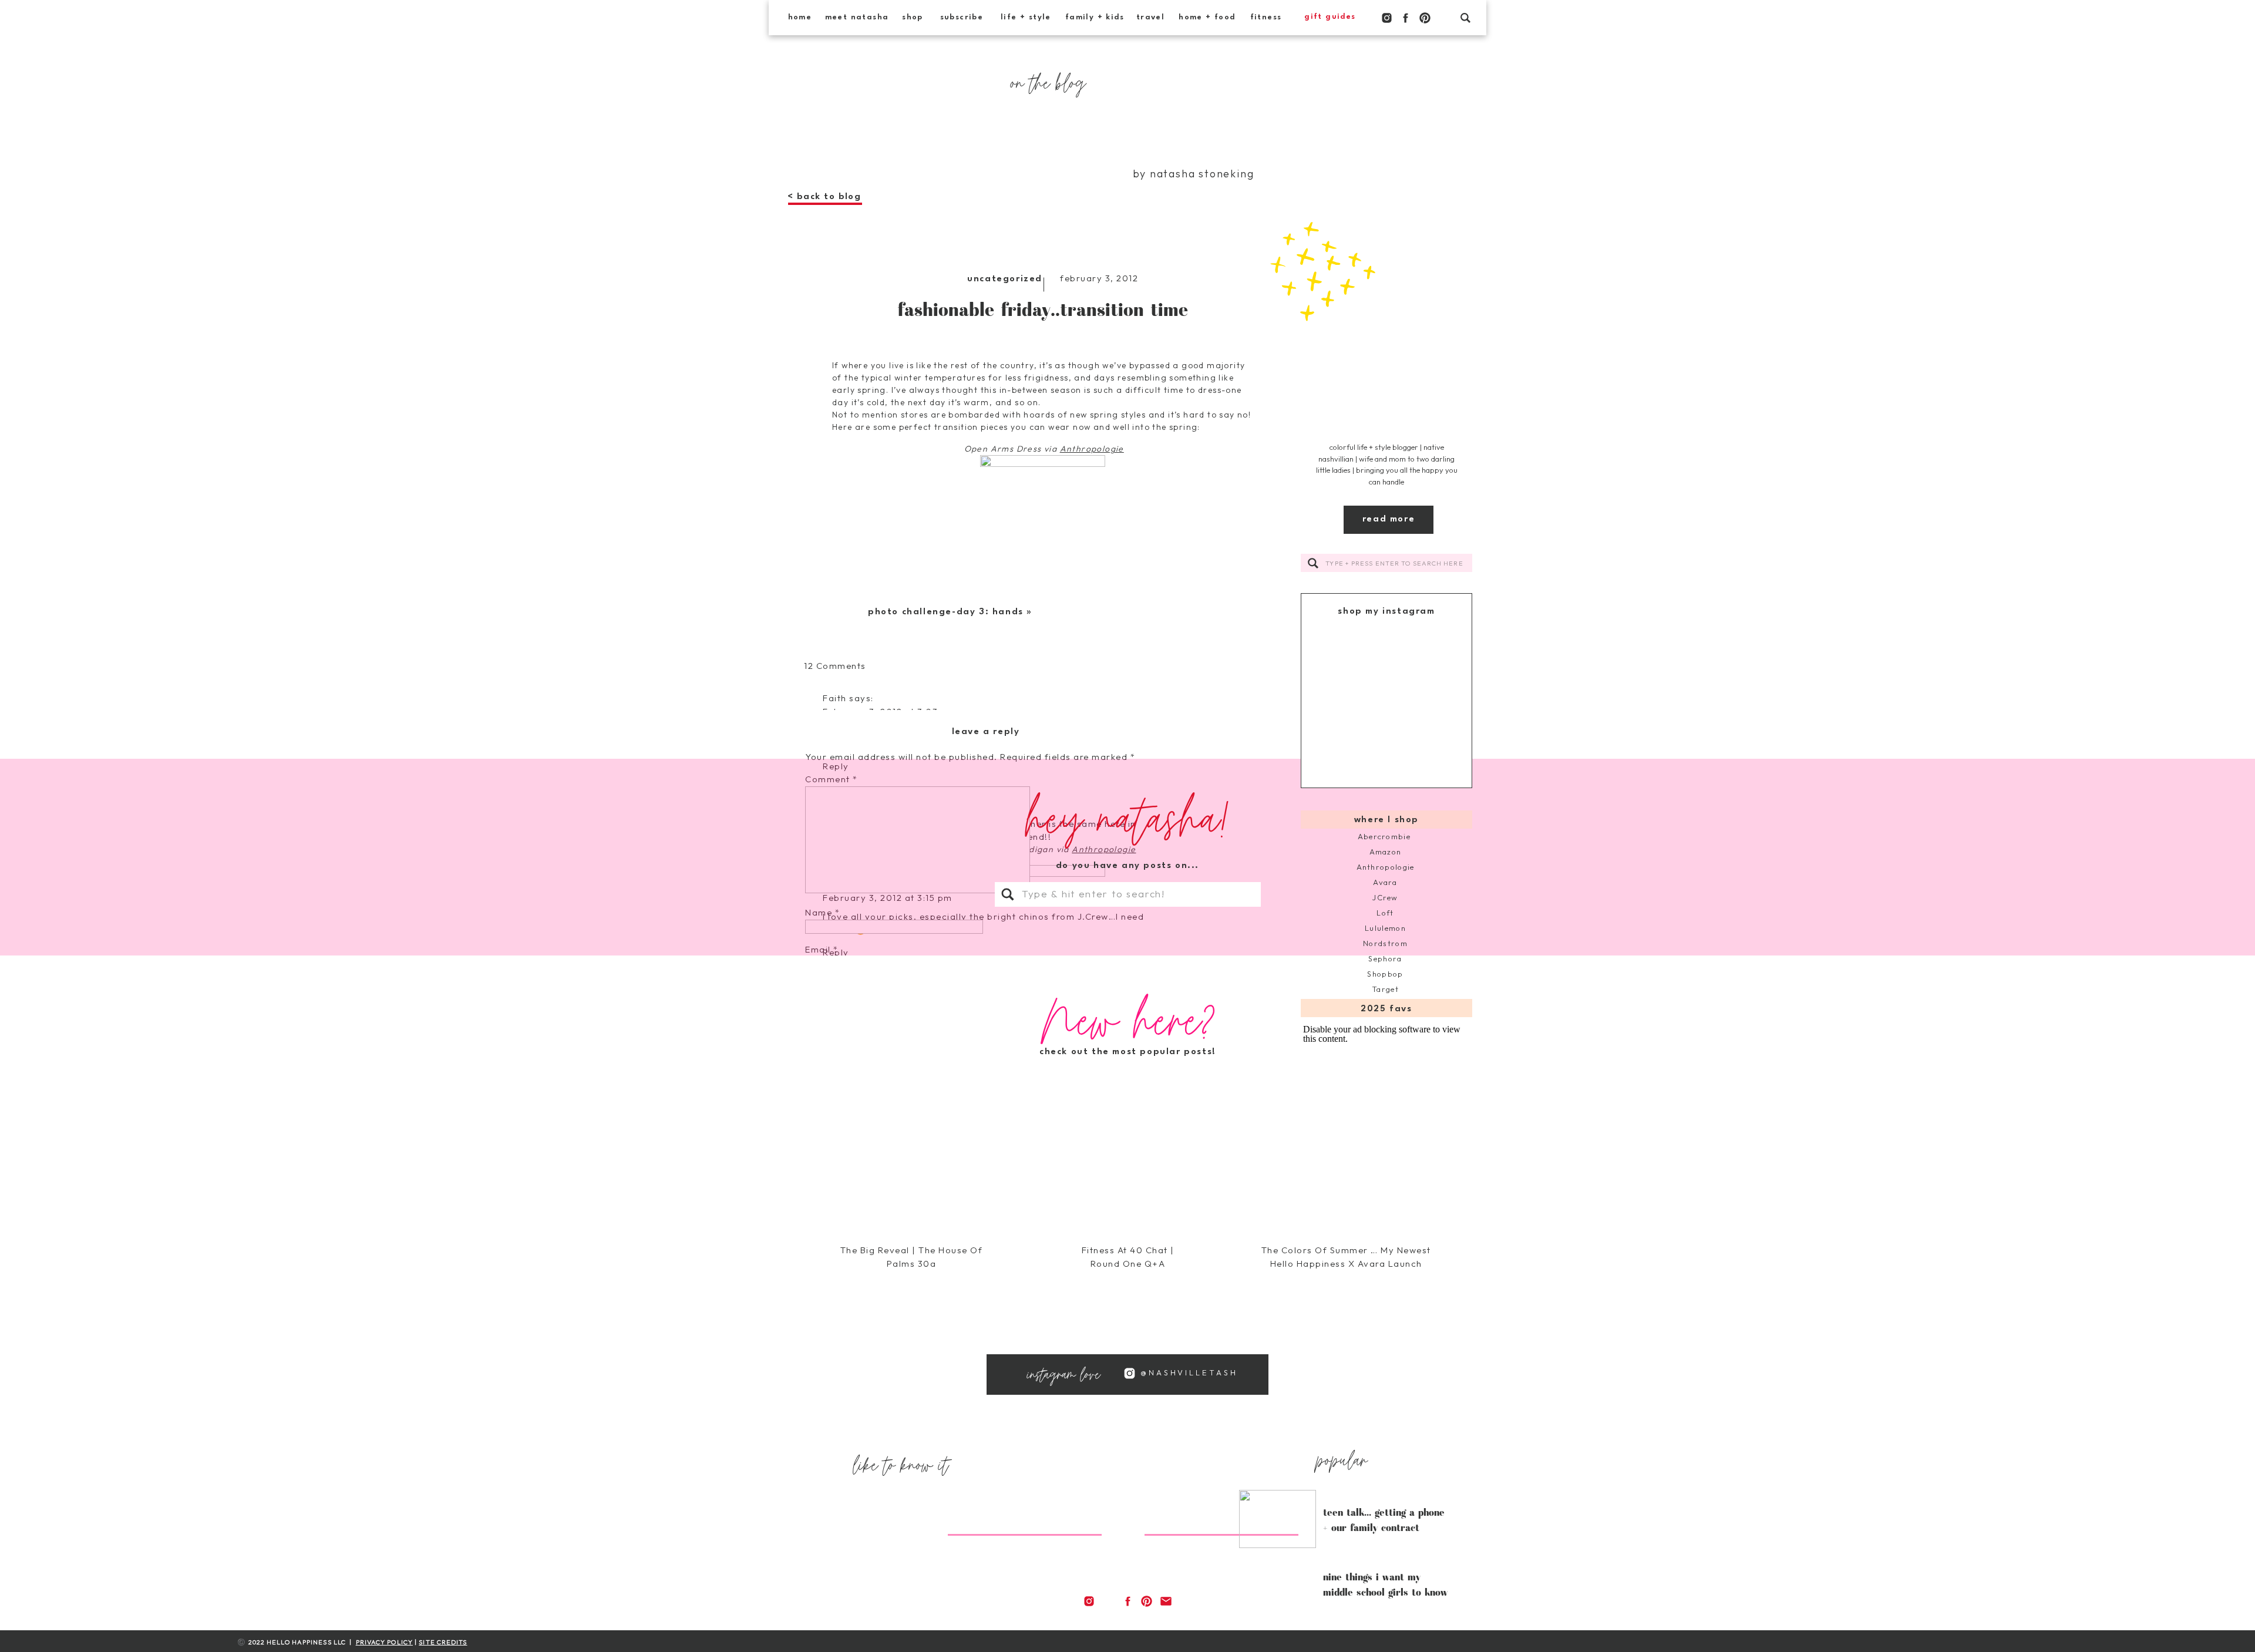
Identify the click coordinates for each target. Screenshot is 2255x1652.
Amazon (1386, 852)
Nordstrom (1385, 943)
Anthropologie (1386, 867)
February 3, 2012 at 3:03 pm (889, 711)
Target (1385, 989)
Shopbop (1385, 974)
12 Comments (835, 666)
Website (824, 986)
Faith (835, 698)
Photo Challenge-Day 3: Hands (946, 612)
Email (822, 949)
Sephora (1385, 958)
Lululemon (1385, 928)
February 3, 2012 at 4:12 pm (888, 1070)
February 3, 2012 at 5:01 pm (888, 1244)
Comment (832, 779)
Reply (836, 1433)
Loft (1385, 913)
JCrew (1385, 897)
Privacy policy (384, 1642)
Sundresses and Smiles (876, 1644)
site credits (443, 1642)
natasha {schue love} (872, 1057)
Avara (1385, 882)
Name (822, 912)
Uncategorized (1005, 279)
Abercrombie (1386, 836)
